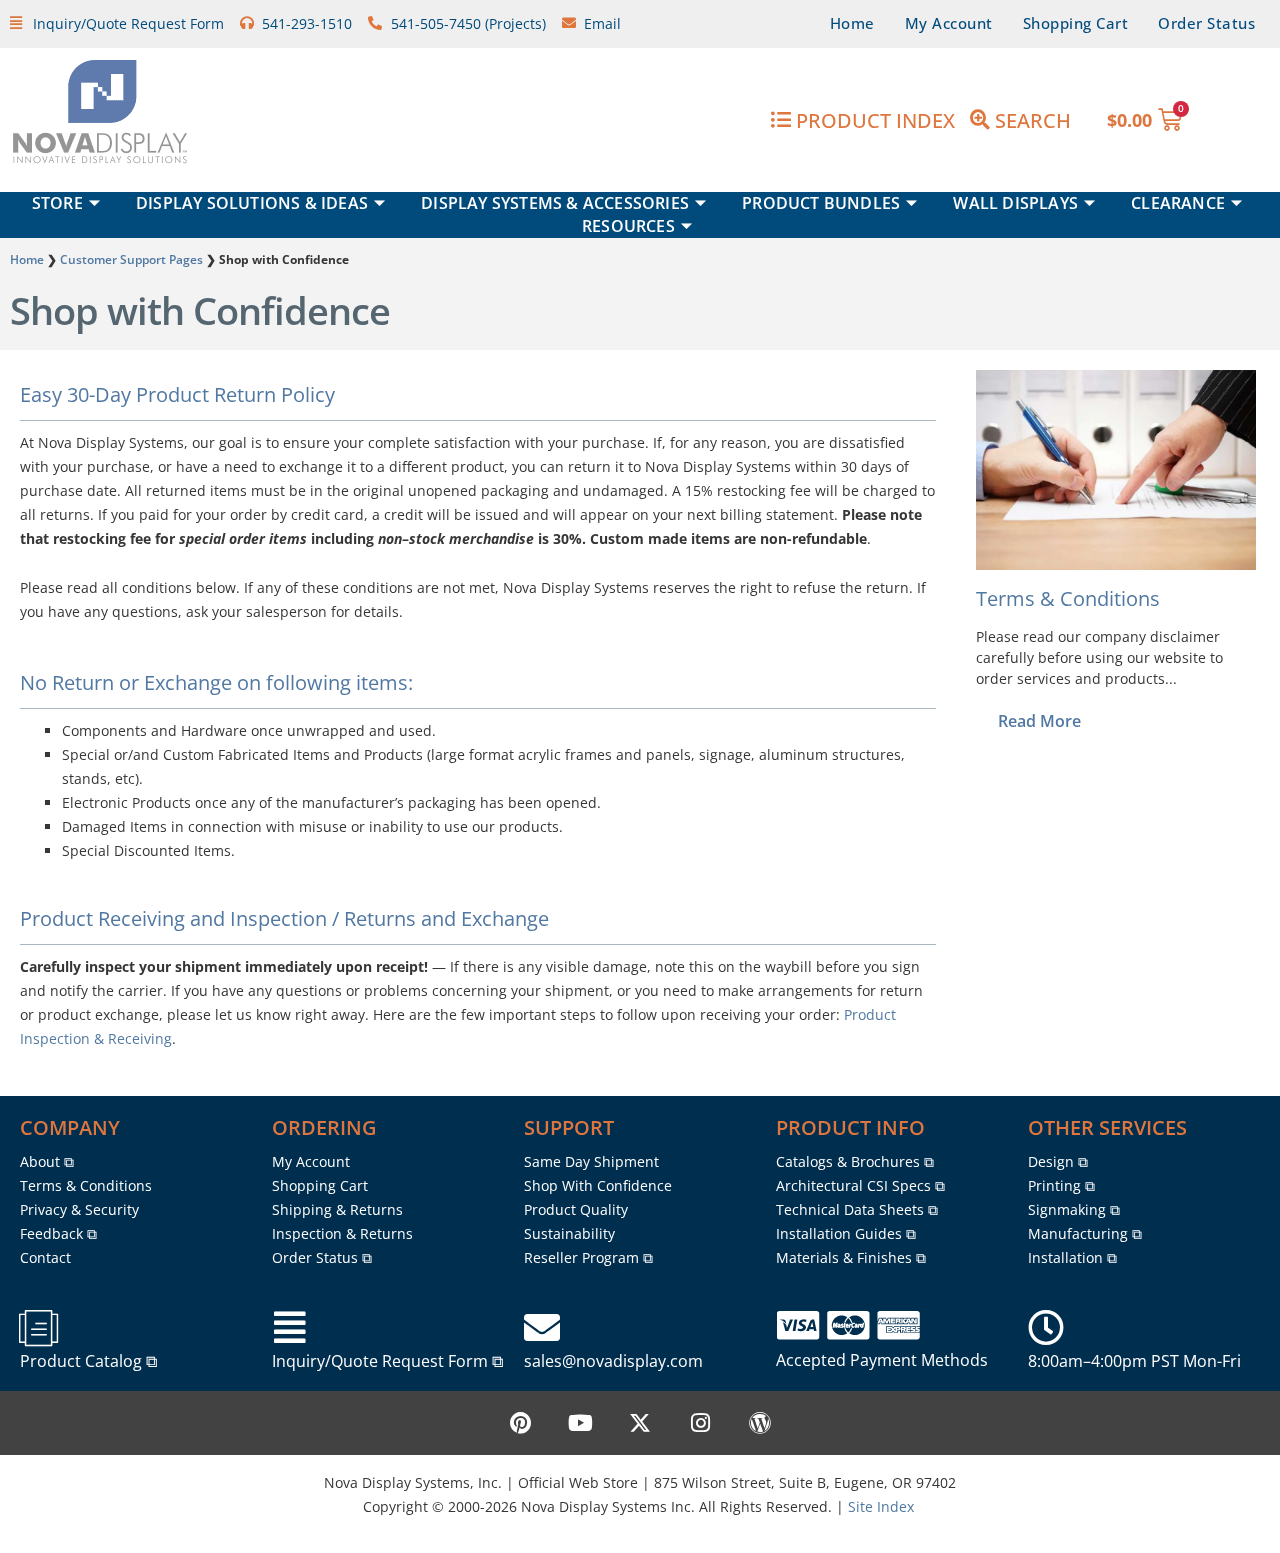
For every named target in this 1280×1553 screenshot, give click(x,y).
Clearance (1178, 203)
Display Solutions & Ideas (252, 203)
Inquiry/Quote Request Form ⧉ (387, 1361)
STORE (57, 203)
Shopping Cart (1076, 23)
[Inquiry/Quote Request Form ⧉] (290, 1328)
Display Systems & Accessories (555, 203)
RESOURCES (628, 226)
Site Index (881, 1506)
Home (852, 23)
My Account (949, 23)
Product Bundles (821, 203)
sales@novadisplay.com (613, 1361)
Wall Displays (1015, 203)
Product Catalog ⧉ (88, 1361)
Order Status (1206, 23)
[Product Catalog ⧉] (38, 1328)
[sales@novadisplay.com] (542, 1328)
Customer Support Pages (131, 259)
